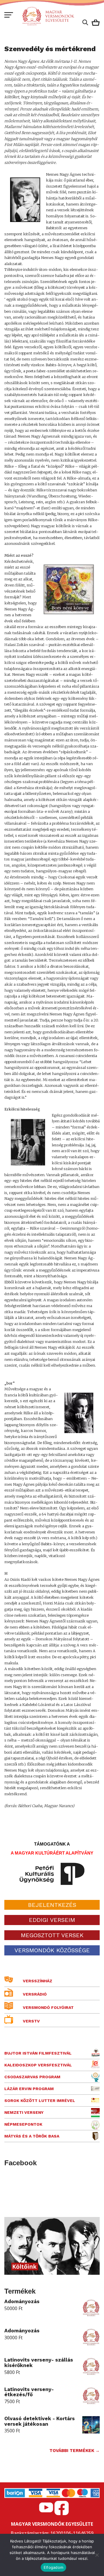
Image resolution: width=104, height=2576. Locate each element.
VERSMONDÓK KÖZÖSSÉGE (52, 1950)
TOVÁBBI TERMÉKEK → (75, 2451)
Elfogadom (53, 2567)
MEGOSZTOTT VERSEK (52, 1935)
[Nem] (97, 2555)
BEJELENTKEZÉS (52, 1905)
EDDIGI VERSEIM (52, 1920)
